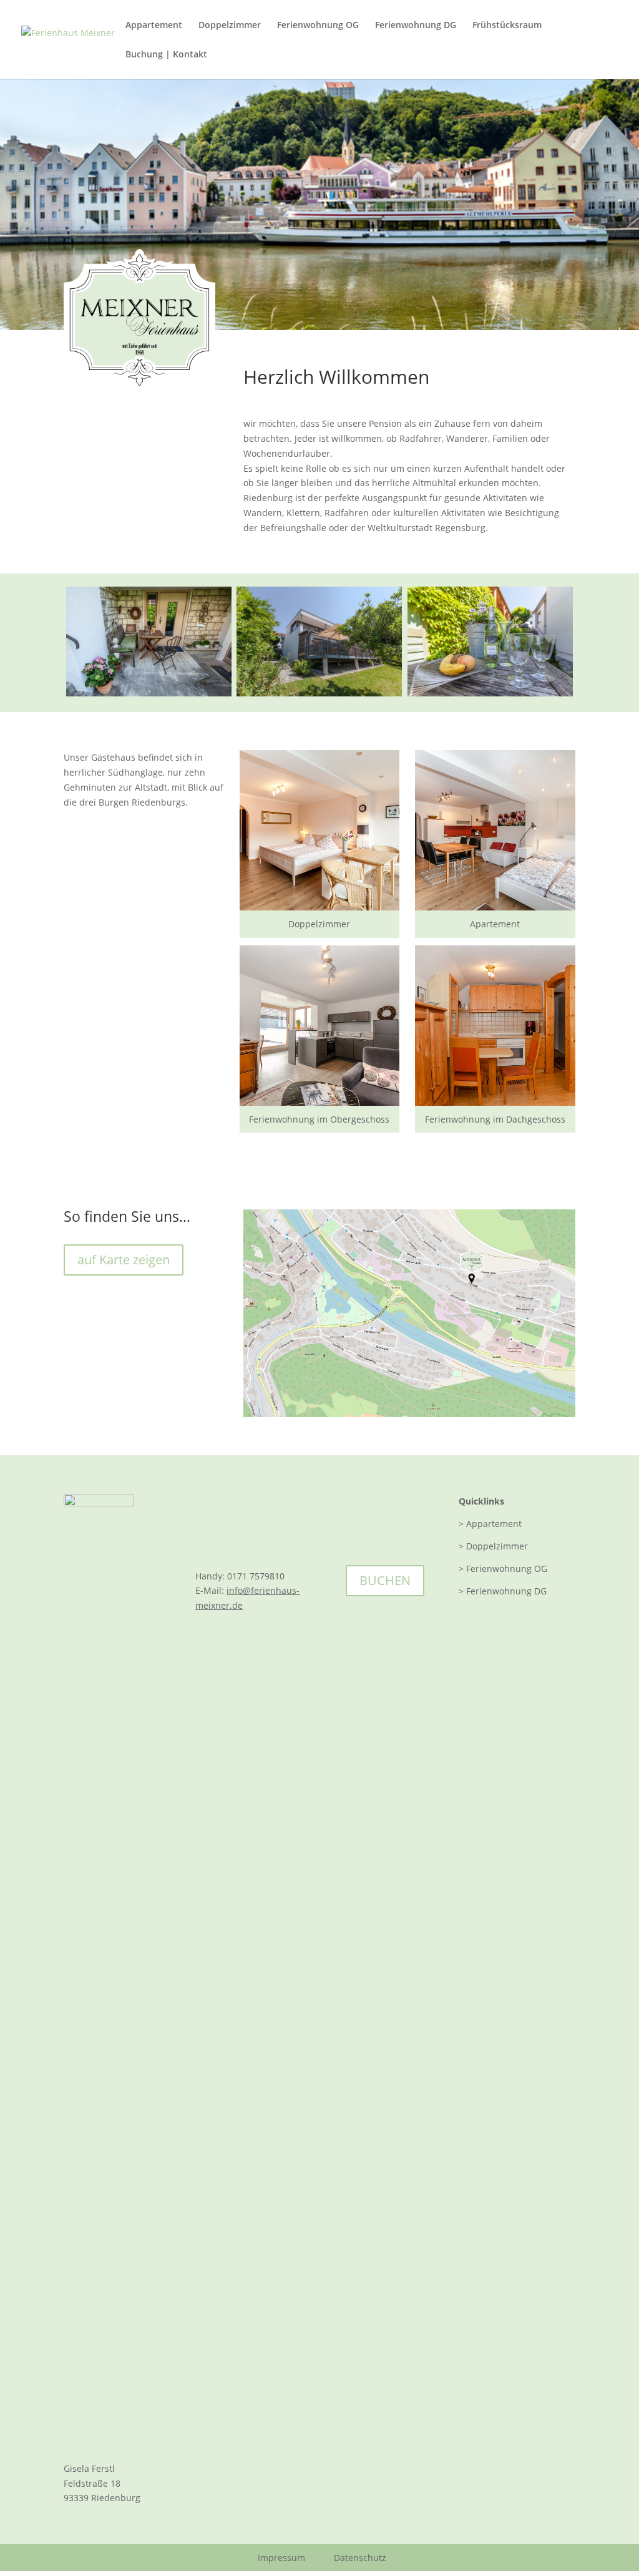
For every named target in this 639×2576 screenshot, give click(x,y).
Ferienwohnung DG (416, 26)
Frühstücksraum (507, 26)
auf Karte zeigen (124, 1260)
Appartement (154, 26)
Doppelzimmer (230, 26)
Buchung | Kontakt (166, 55)
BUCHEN (385, 1580)
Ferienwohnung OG (318, 26)
